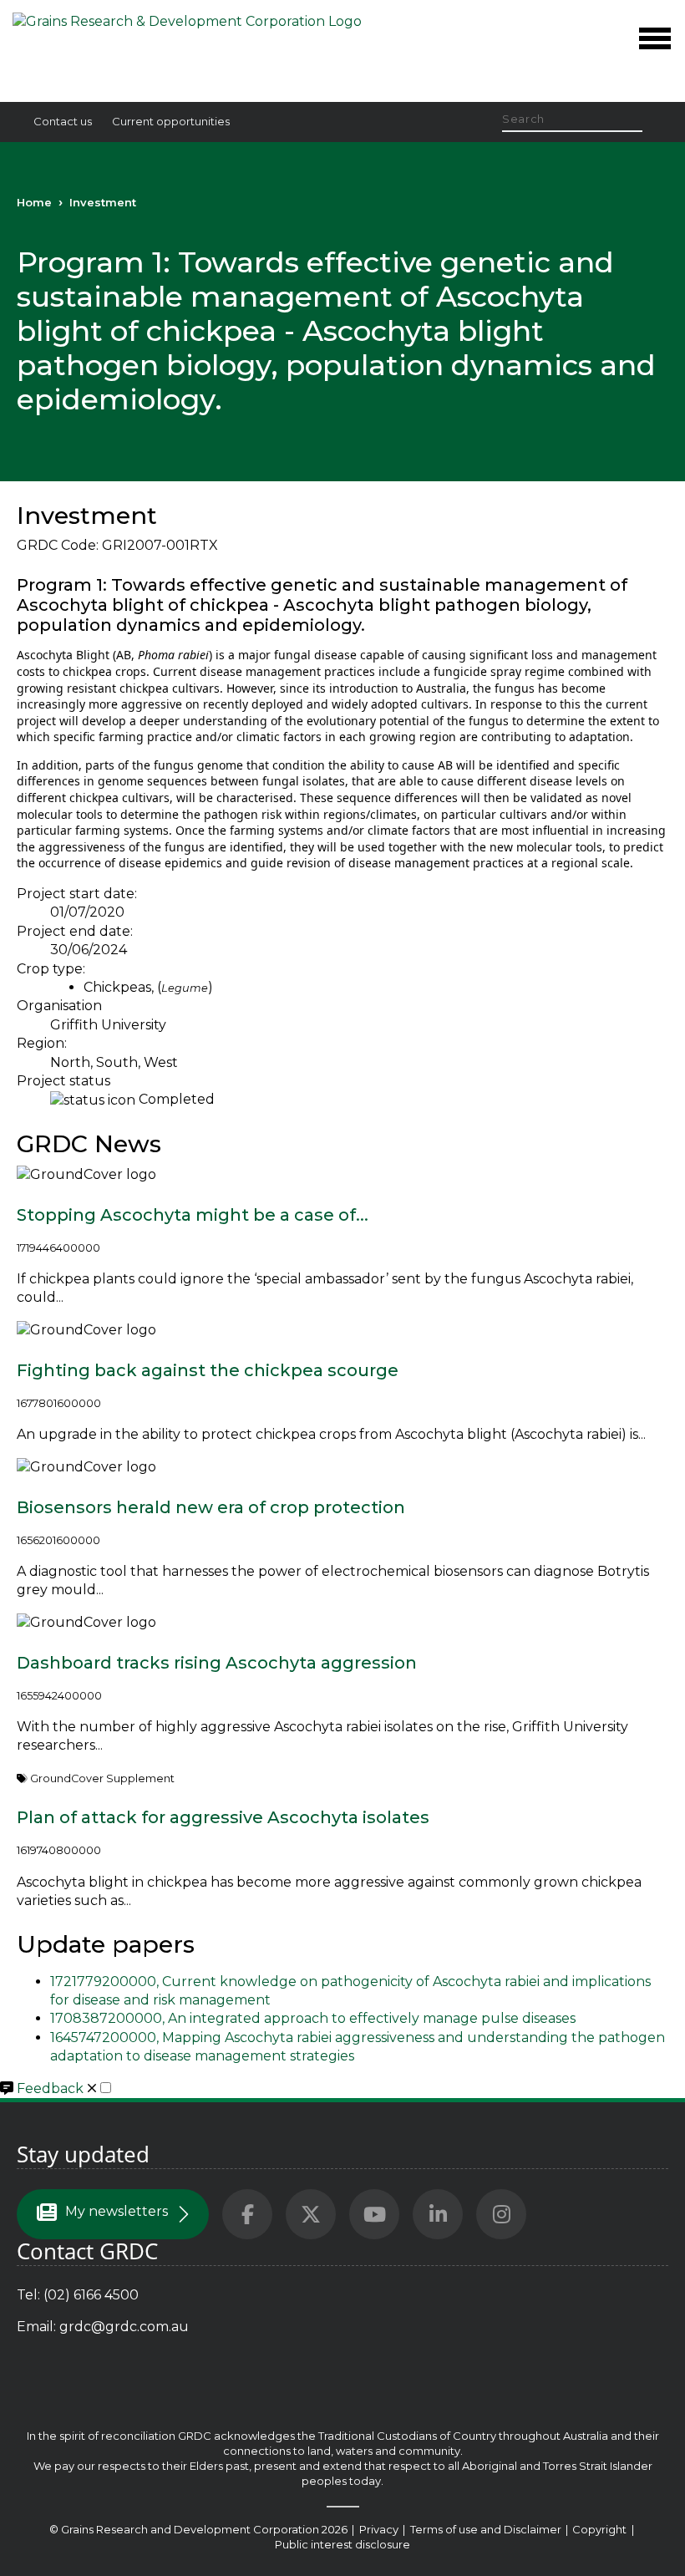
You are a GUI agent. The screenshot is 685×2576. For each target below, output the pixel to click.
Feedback (52, 2088)
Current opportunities (171, 121)
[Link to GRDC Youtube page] (374, 2214)
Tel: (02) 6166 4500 (78, 2295)
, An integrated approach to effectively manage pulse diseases (313, 2018)
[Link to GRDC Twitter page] (311, 2214)
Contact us (63, 121)
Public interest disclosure (342, 2544)
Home (34, 202)
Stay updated (83, 2154)
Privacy (380, 2529)
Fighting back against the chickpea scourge (208, 1370)
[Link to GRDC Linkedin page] (438, 2214)
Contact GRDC (87, 2251)
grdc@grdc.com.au (124, 2327)
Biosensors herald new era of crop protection (211, 1507)
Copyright (601, 2529)
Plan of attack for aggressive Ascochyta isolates (223, 1817)
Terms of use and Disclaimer (486, 2529)
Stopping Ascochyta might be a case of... (193, 1215)
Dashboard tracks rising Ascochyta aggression (217, 1663)
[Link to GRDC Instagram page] (501, 2214)
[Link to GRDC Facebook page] (247, 2214)
